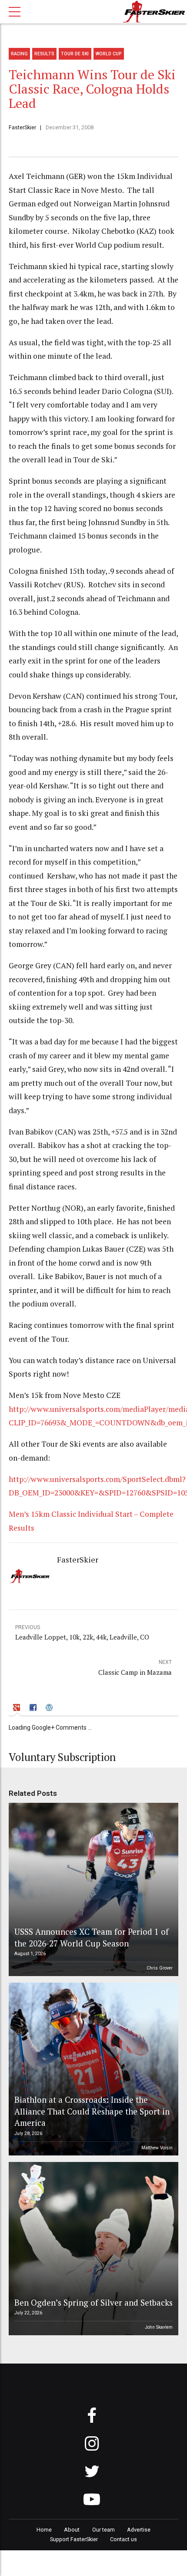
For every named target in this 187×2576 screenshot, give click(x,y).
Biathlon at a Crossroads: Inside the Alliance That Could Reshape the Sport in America (92, 2111)
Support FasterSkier (74, 2539)
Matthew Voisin (157, 2148)
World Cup (109, 54)
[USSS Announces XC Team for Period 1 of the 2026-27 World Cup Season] (92, 1889)
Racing (19, 54)
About (72, 2530)
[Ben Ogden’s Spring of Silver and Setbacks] (92, 2249)
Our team (104, 2530)
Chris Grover (160, 1968)
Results (44, 54)
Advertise (139, 2530)
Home (44, 2530)
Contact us (124, 2539)
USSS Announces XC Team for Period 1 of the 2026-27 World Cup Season (92, 1937)
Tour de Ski (75, 54)
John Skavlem (159, 2327)
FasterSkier (22, 127)
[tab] (18, 1709)
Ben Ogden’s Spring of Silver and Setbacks (93, 2302)
